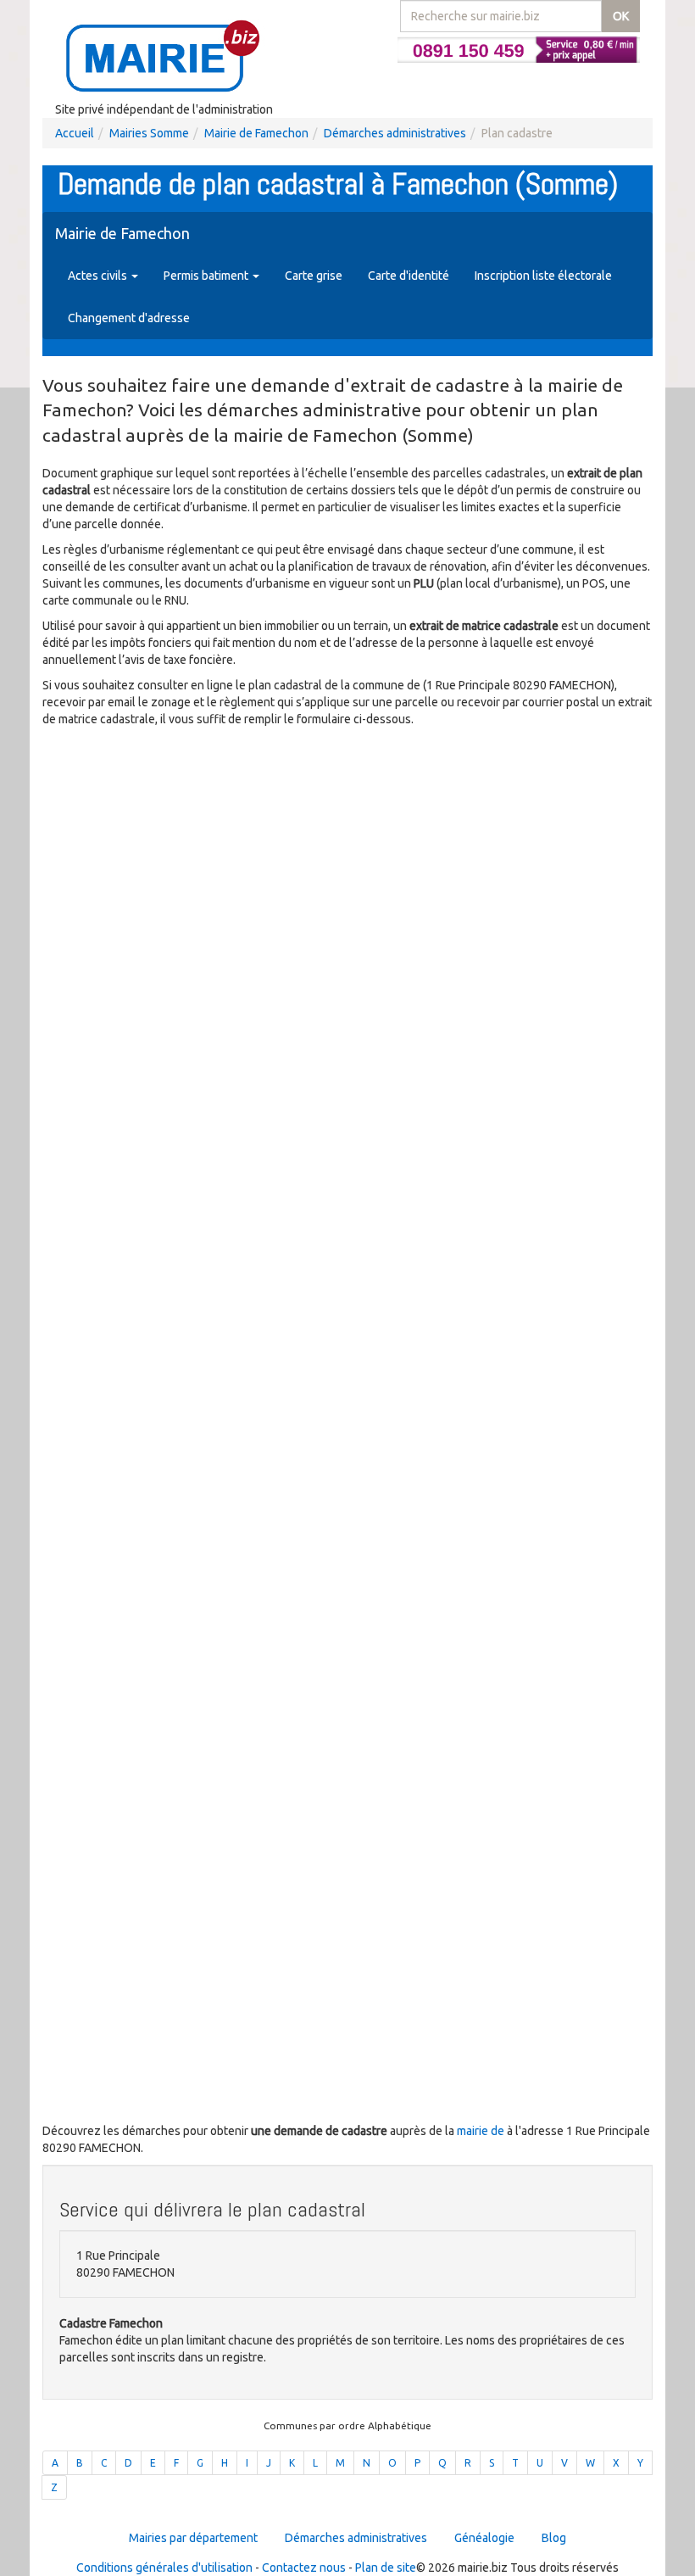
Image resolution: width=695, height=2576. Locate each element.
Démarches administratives (395, 133)
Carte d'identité (409, 276)
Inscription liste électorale (543, 276)
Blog (554, 2538)
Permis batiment (207, 276)
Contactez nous (304, 2568)
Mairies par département (193, 2538)
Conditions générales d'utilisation (164, 2568)
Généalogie (484, 2538)
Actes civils (99, 276)
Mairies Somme (149, 133)
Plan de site (386, 2568)
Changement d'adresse (129, 318)
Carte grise (314, 276)
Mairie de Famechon (256, 133)
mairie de (482, 2131)
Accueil (75, 133)
